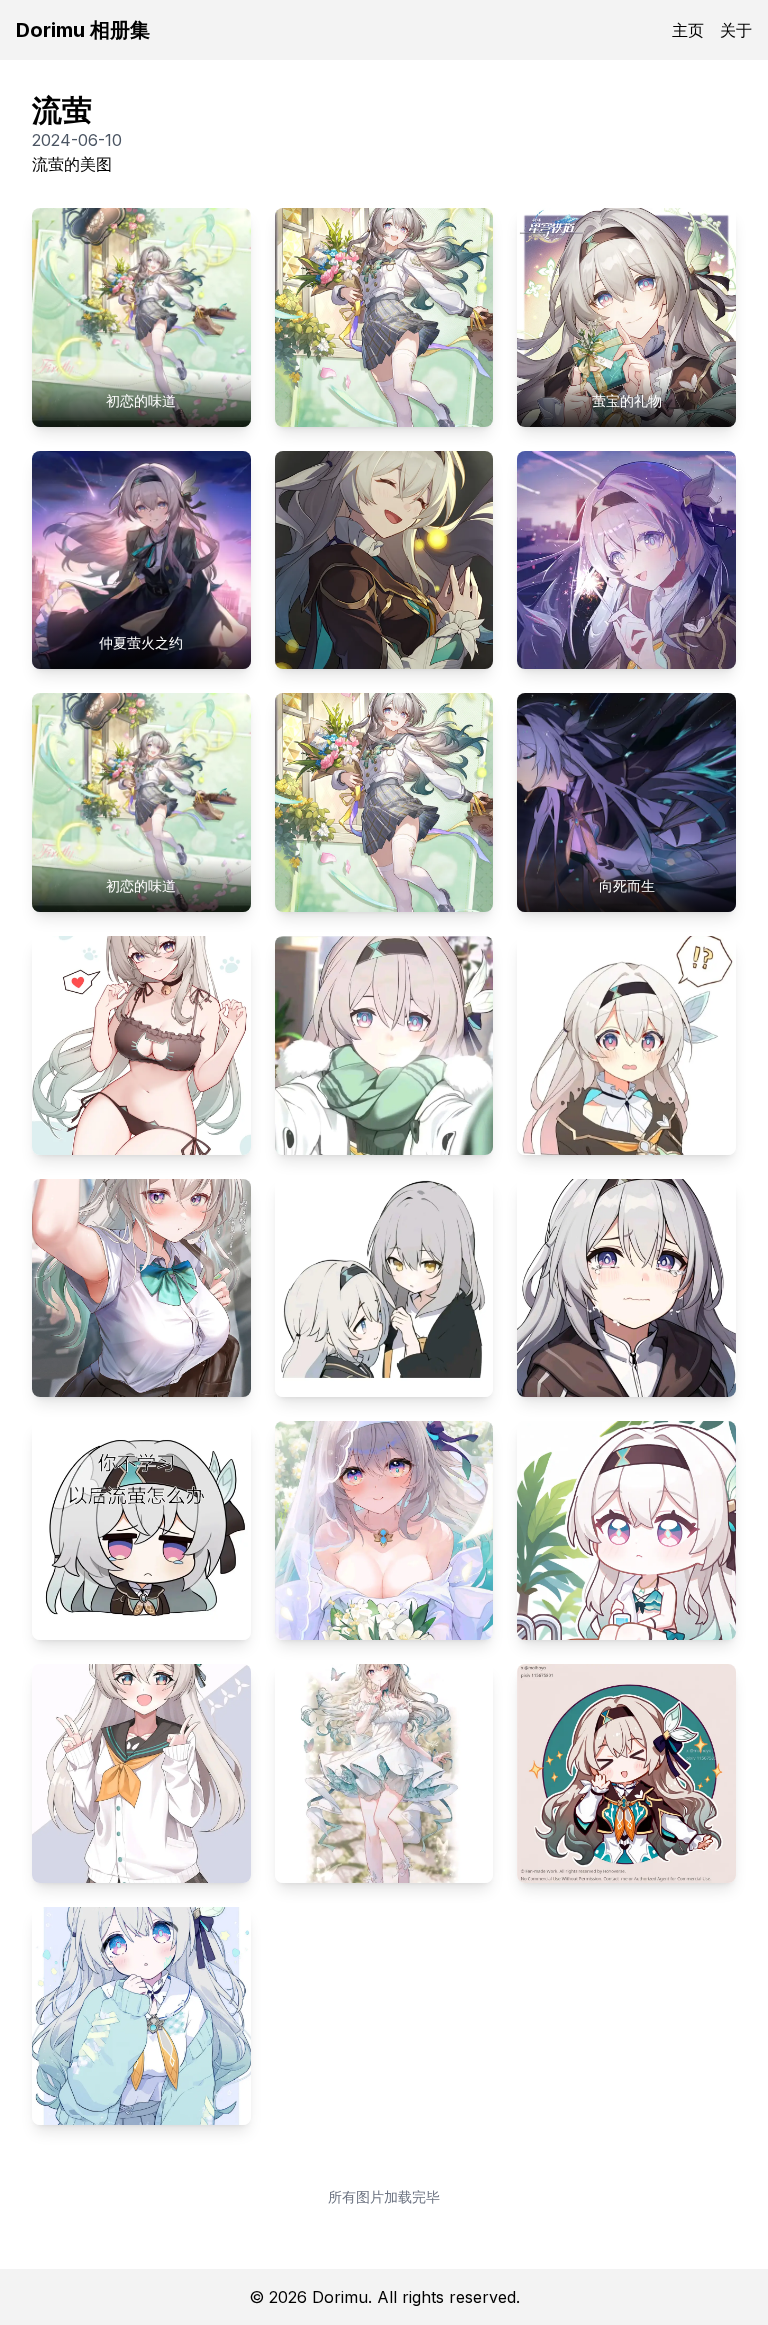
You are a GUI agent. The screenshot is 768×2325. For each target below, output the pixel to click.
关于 (736, 30)
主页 (688, 30)
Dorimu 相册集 (83, 30)
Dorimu (340, 2297)
